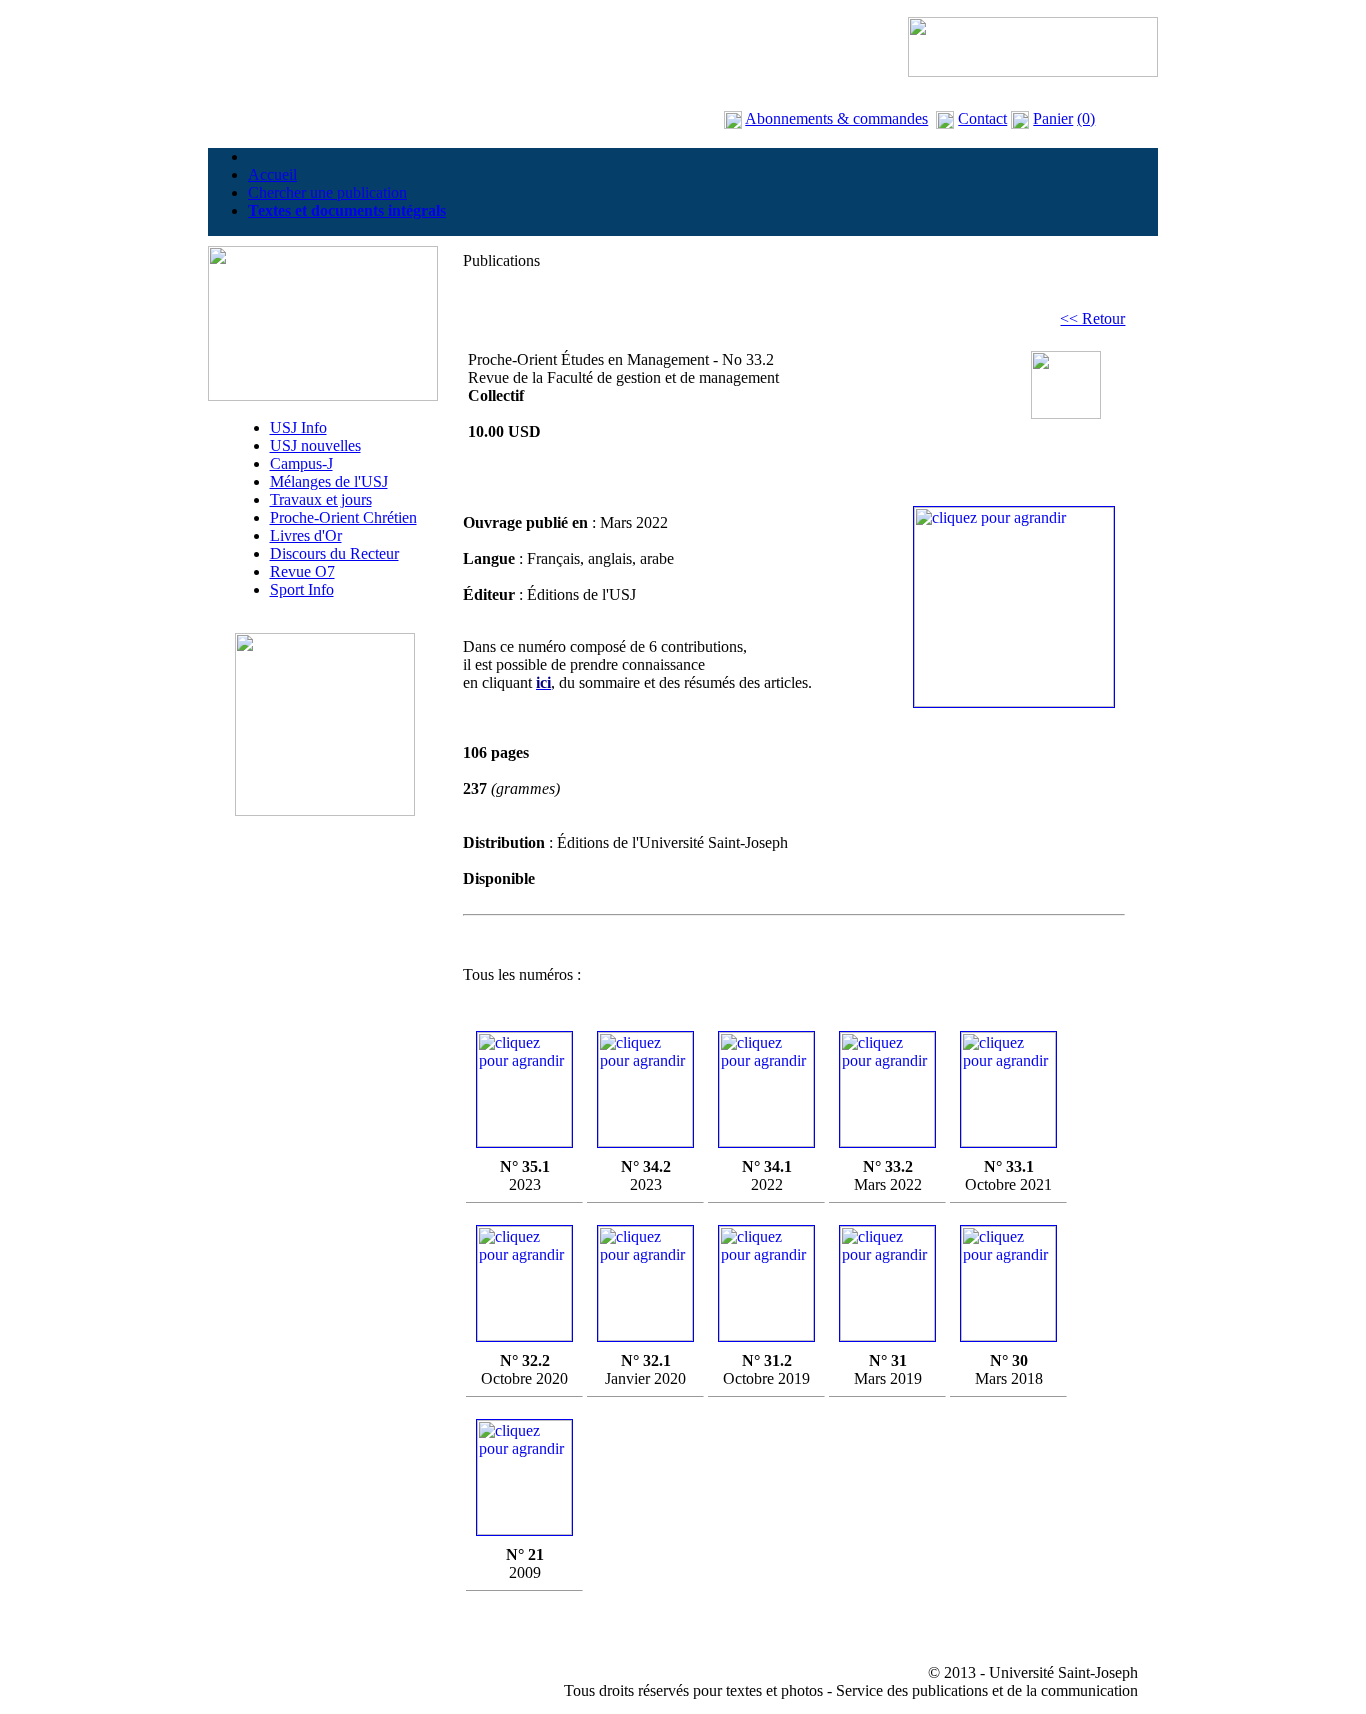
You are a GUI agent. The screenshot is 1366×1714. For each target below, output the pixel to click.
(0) (1086, 118)
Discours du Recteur (334, 553)
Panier (1053, 118)
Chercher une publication (327, 192)
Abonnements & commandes (836, 118)
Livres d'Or (306, 535)
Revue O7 (302, 571)
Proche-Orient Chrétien (343, 517)
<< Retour (1092, 318)
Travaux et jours (321, 499)
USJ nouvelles (315, 445)
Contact (982, 118)
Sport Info (302, 589)
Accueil (272, 174)
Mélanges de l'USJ (329, 481)
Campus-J (301, 463)
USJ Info (298, 427)
